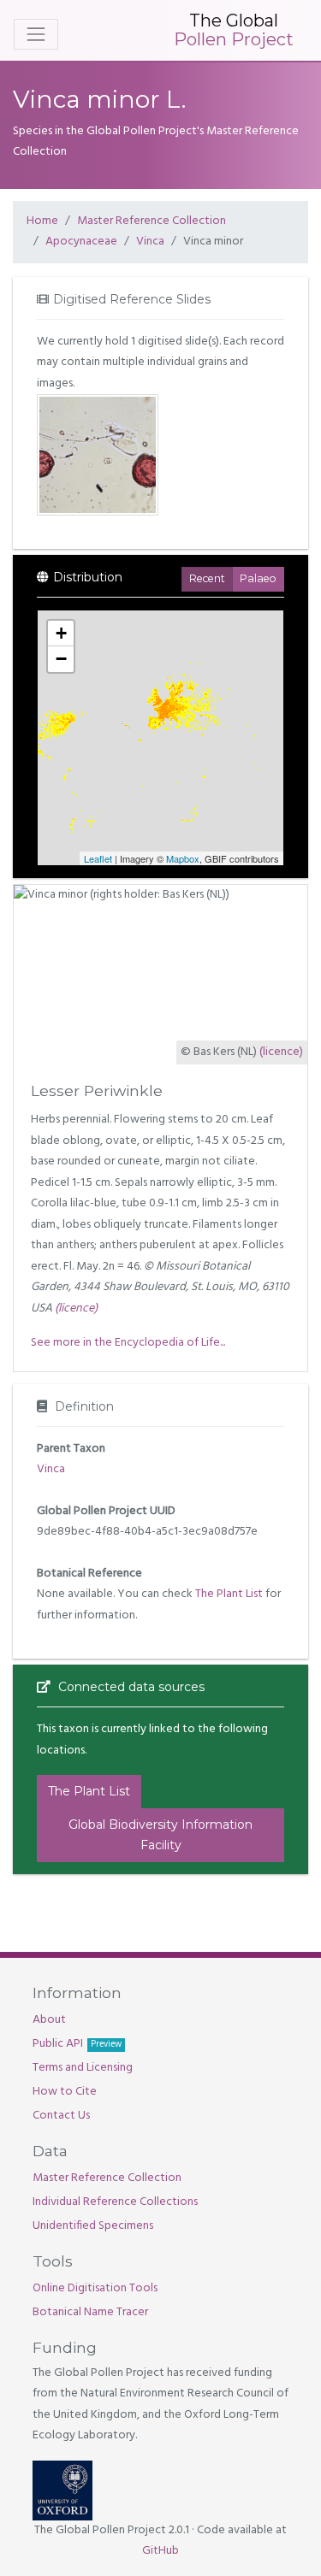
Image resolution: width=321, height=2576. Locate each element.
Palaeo (258, 578)
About (49, 2020)
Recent (207, 578)
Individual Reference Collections (115, 2202)
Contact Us (61, 2116)
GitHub (160, 2551)
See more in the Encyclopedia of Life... (128, 1343)
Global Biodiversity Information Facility (160, 1835)
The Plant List (229, 1594)
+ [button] (61, 633)
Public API (77, 2044)
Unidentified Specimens (93, 2226)
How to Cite (65, 2092)
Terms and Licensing (83, 2068)
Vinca (150, 242)
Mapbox (183, 858)
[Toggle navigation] (36, 34)
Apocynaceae (81, 242)
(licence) (281, 1052)
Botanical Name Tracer (90, 2312)
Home (42, 221)
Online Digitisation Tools (95, 2288)
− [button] (61, 659)
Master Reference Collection (152, 221)
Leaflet (98, 858)
